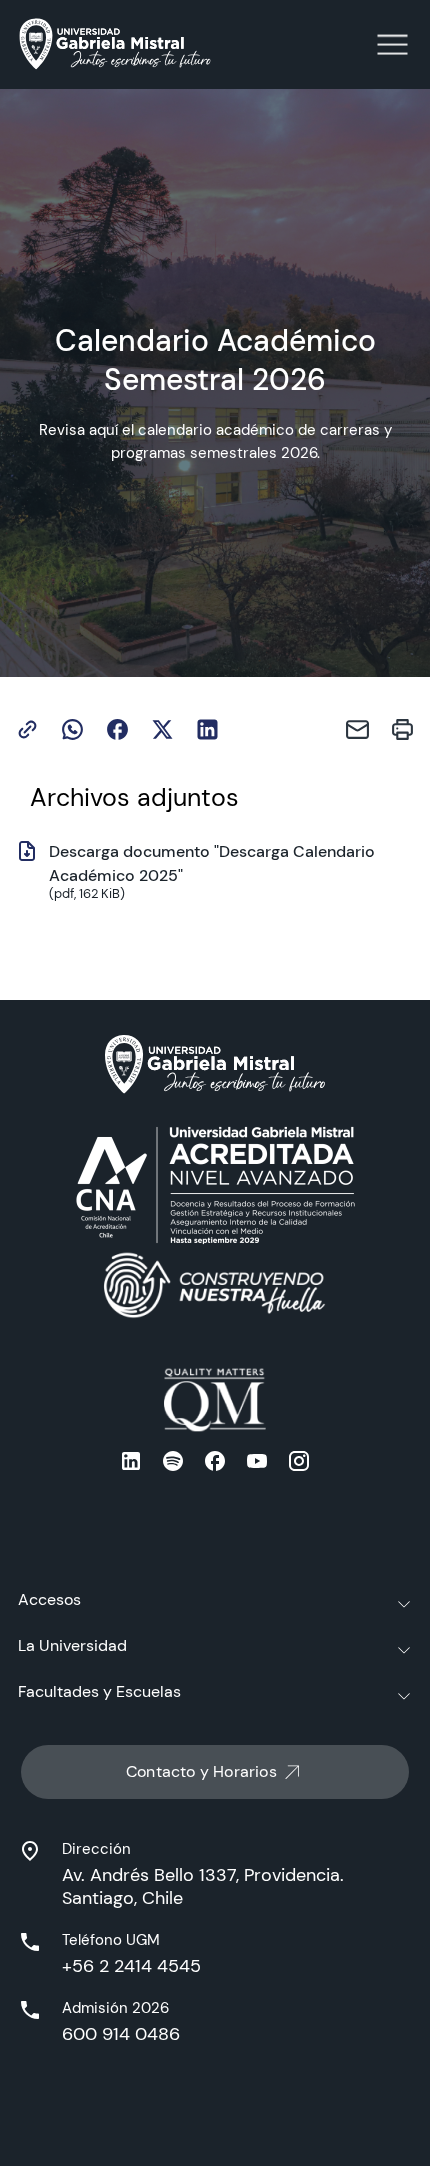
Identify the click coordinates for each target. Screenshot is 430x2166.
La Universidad (72, 1645)
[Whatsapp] (72, 729)
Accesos (49, 1599)
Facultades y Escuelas (99, 1691)
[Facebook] (117, 729)
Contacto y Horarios (201, 1771)
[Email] (357, 729)
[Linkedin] (207, 729)
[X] (162, 729)
